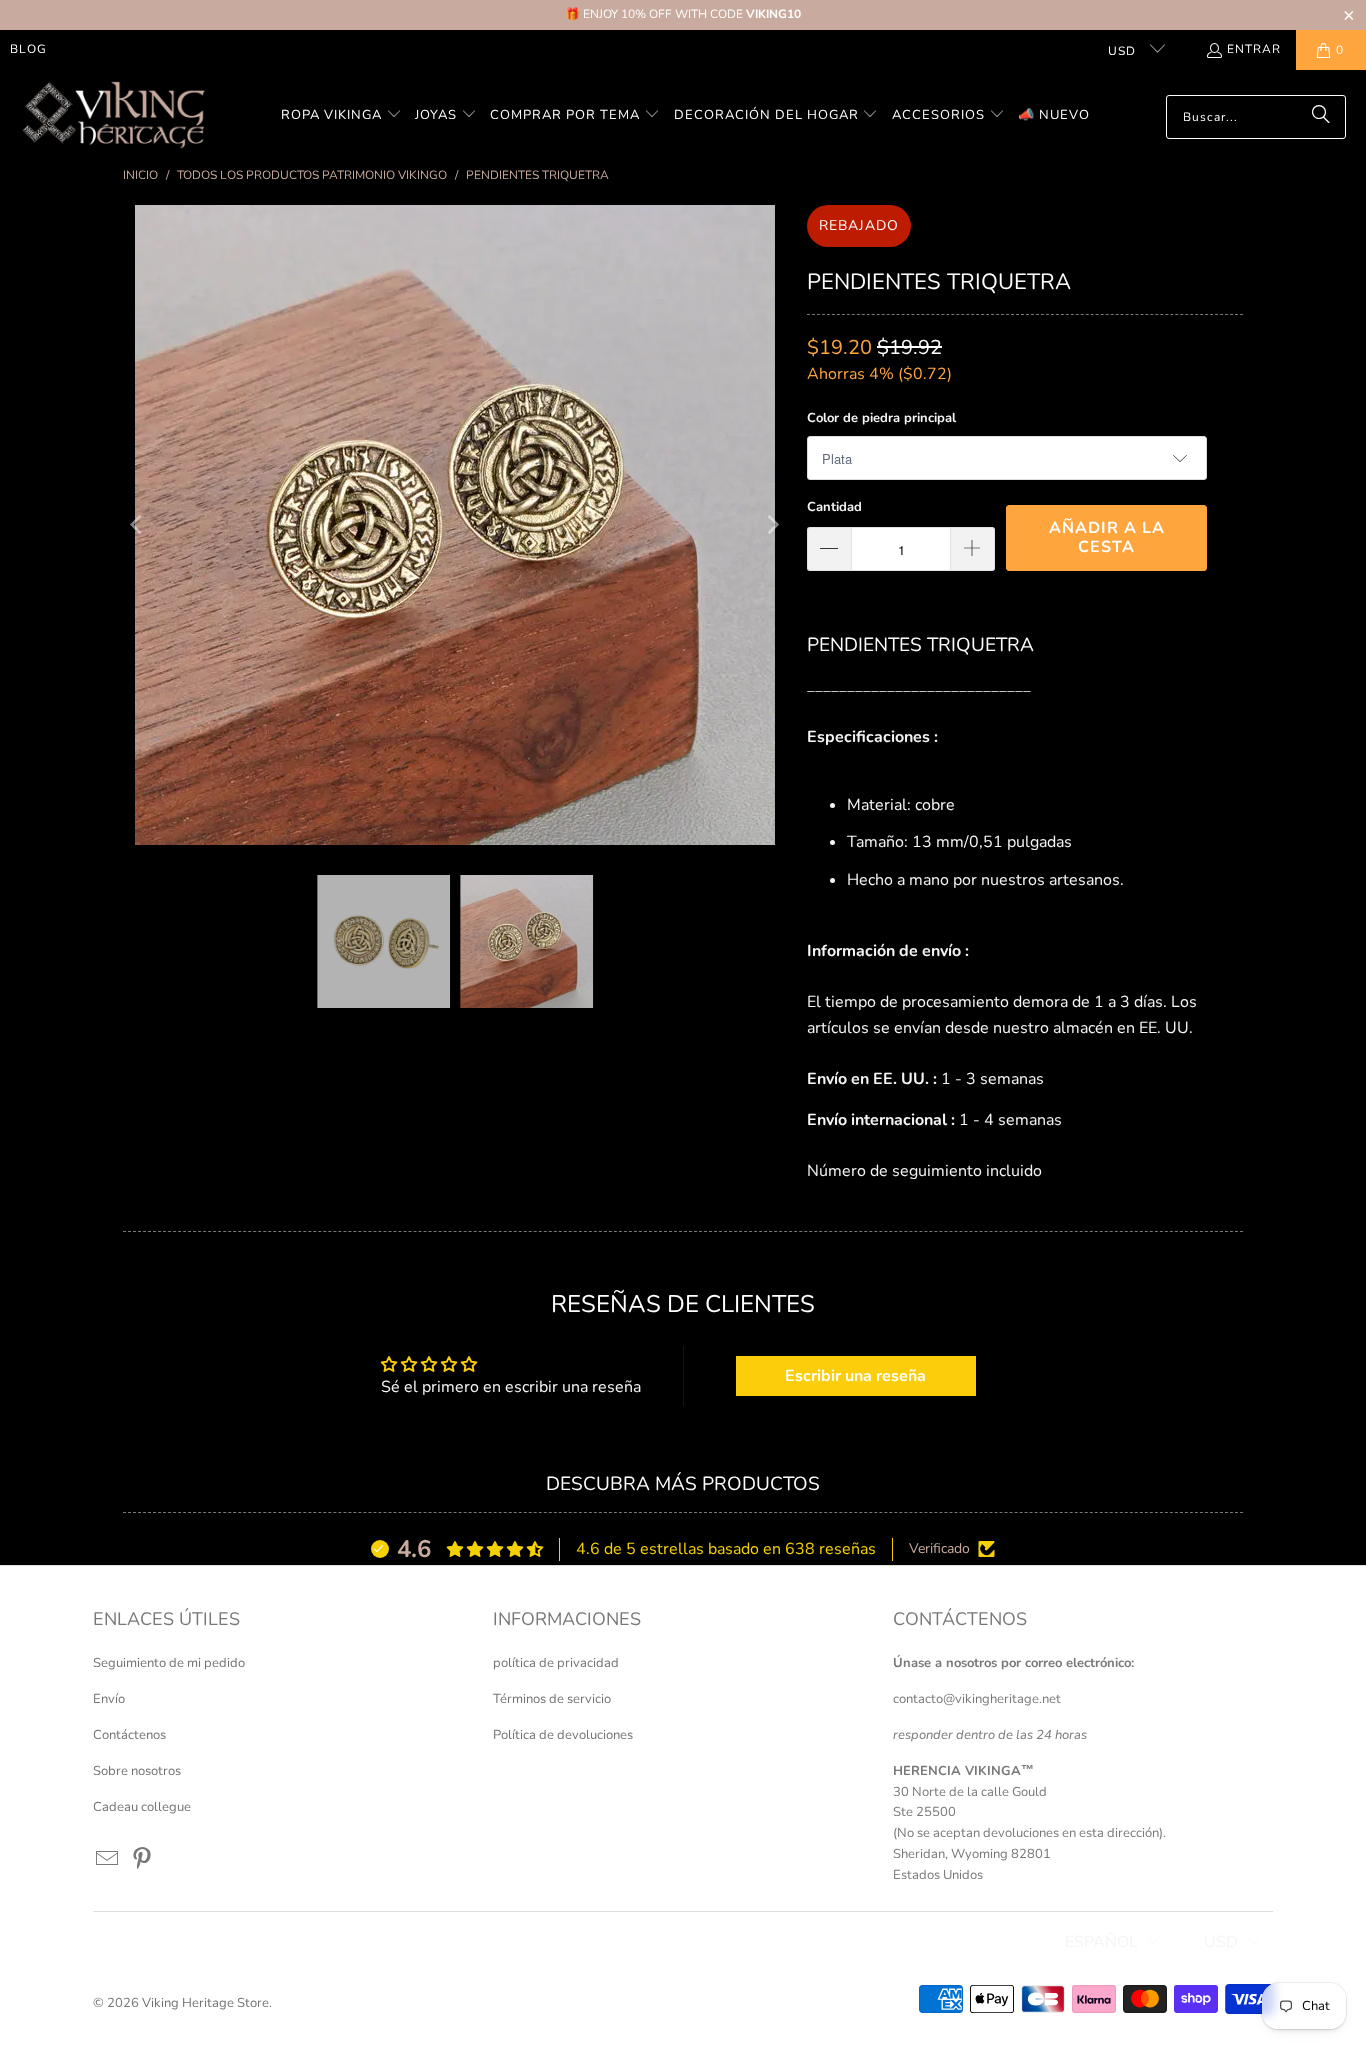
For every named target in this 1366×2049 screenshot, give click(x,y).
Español (1101, 1942)
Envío (109, 1699)
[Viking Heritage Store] (112, 116)
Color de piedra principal (881, 418)
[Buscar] (1321, 117)
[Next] (772, 525)
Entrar (1254, 49)
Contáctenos (129, 1735)
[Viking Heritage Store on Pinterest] (143, 1860)
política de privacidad (556, 1663)
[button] (341, 116)
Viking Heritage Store (205, 2003)
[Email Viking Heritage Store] (108, 1860)
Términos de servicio (552, 1699)
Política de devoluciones (563, 1735)
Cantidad (834, 507)
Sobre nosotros (137, 1771)
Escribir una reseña (855, 1376)
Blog (28, 49)
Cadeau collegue (142, 1807)
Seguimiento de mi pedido (169, 1663)
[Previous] (138, 525)
